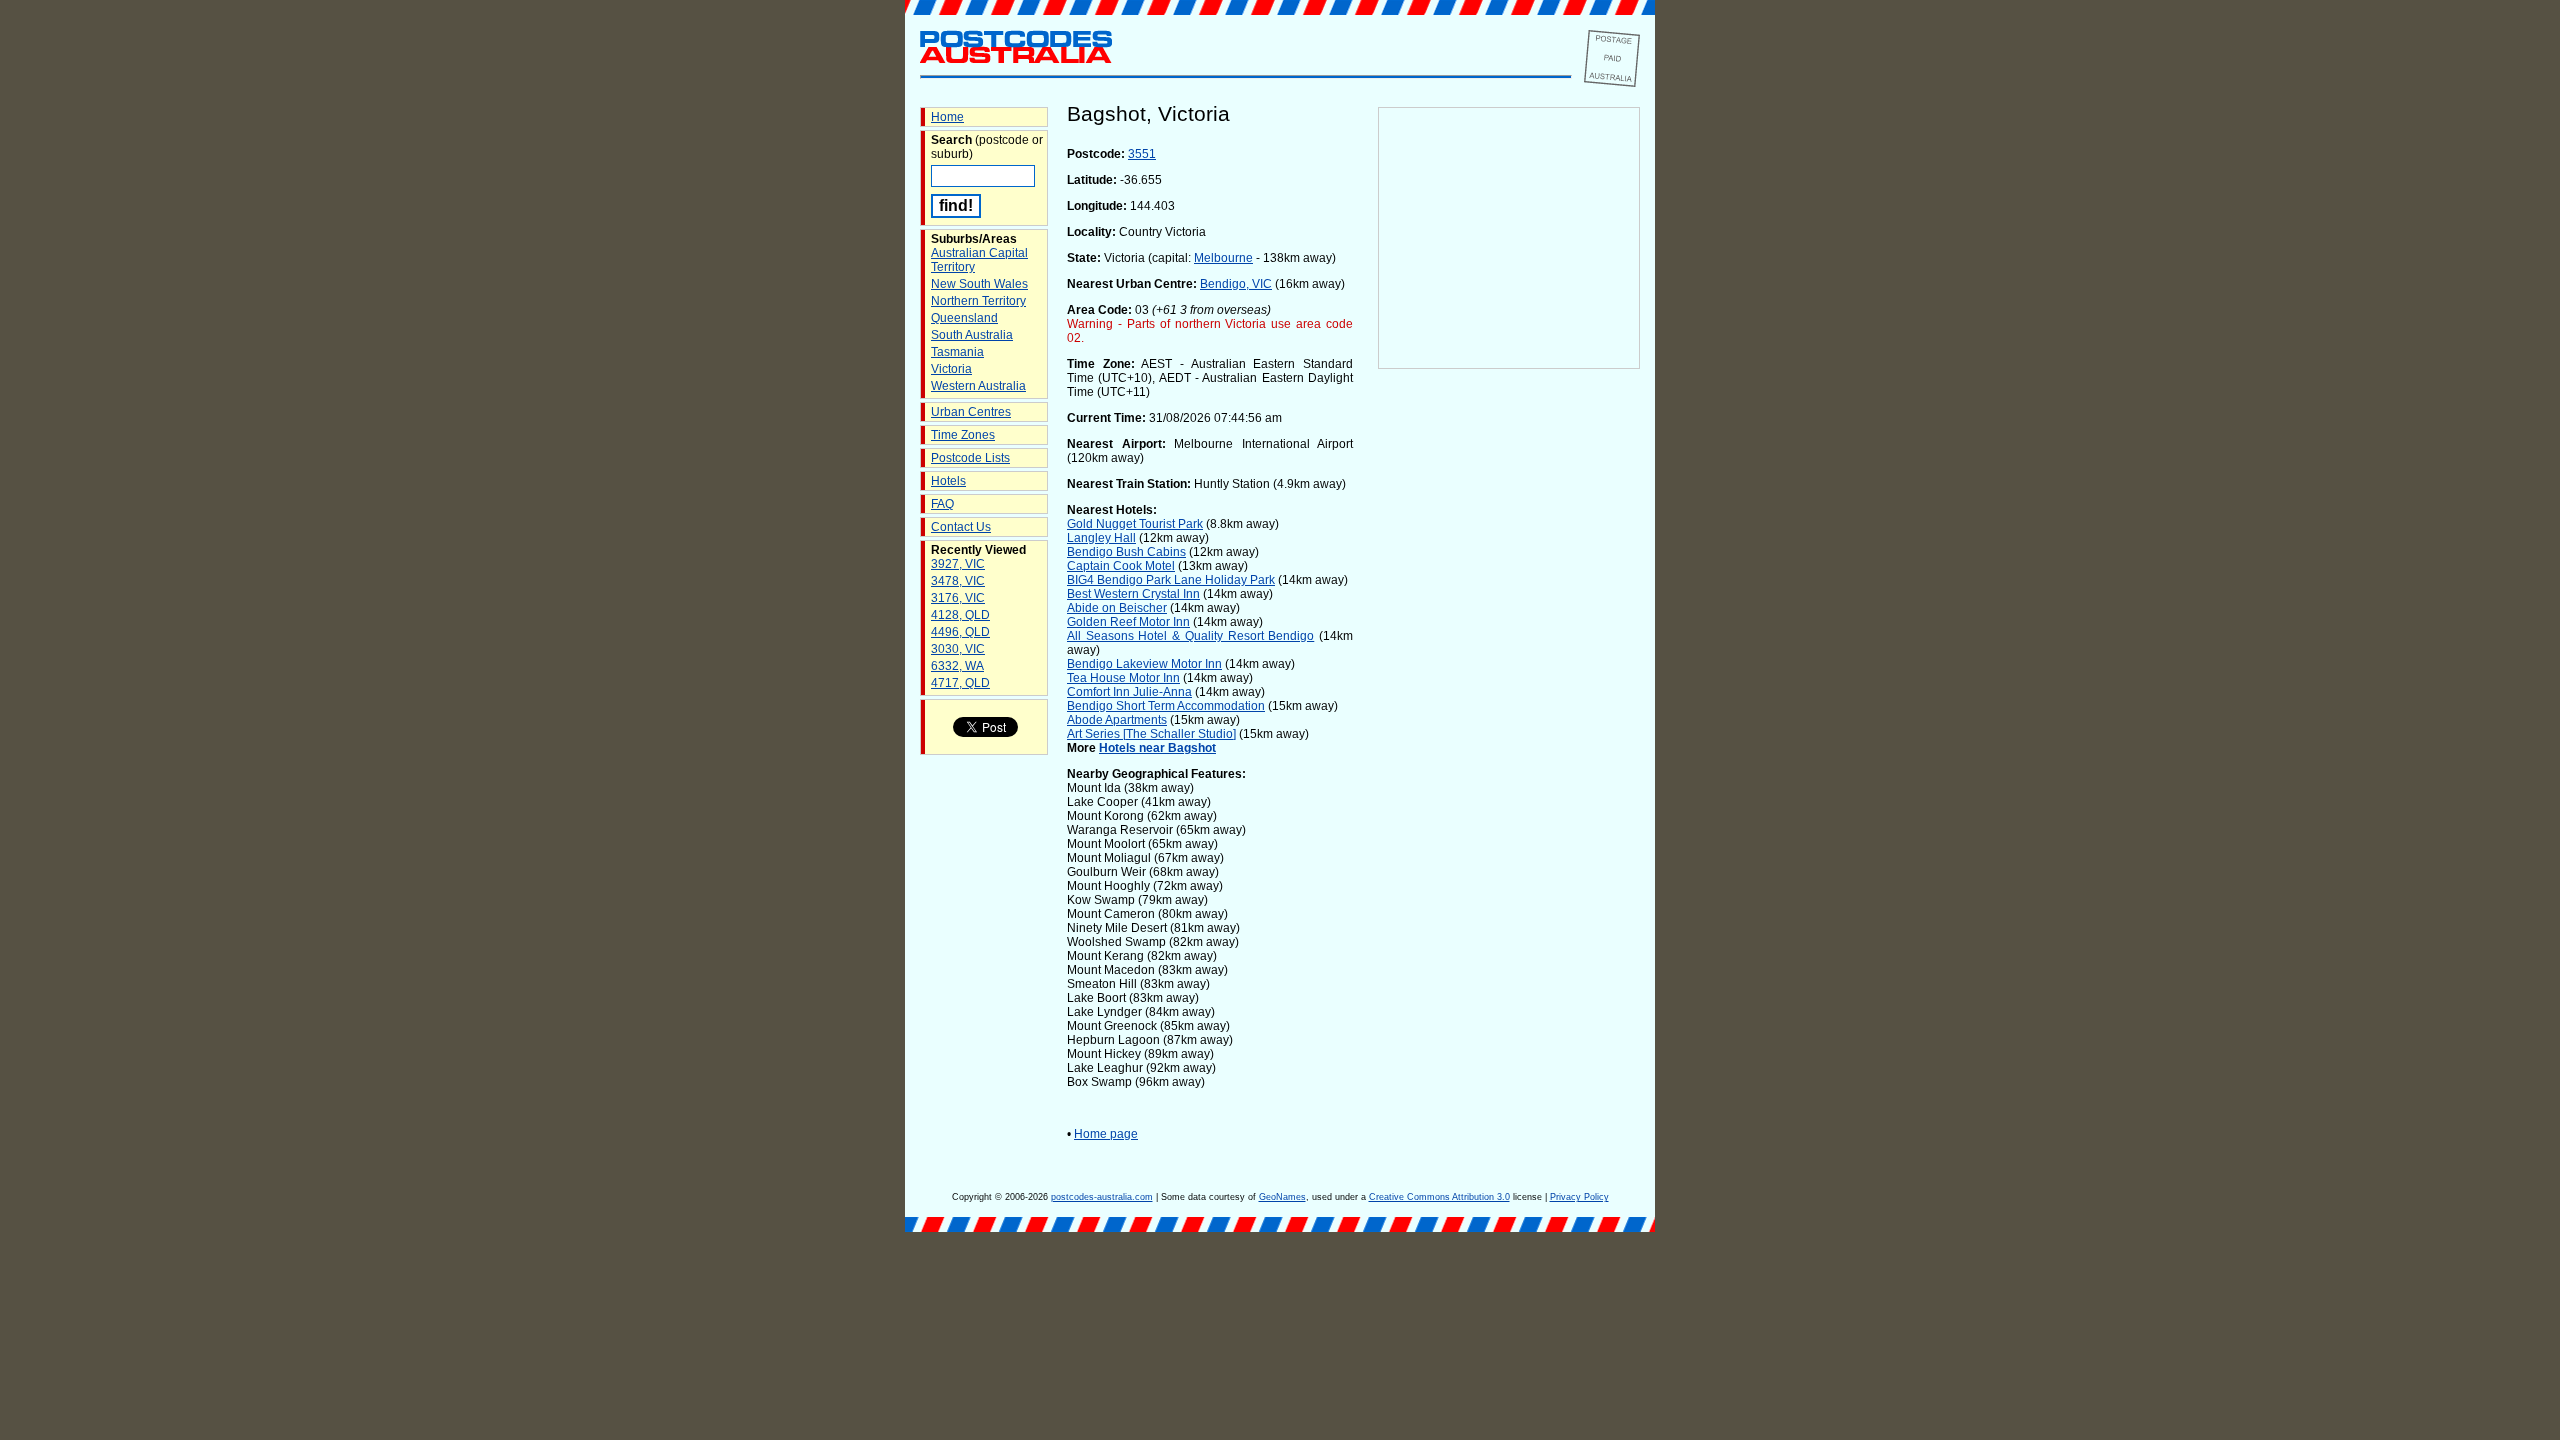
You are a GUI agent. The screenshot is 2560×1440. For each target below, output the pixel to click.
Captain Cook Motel (1121, 566)
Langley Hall (1101, 538)
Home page (1106, 1134)
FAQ (942, 504)
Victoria (951, 369)
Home (947, 117)
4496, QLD (960, 632)
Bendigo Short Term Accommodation (1166, 706)
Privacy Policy (1579, 1197)
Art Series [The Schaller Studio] (1151, 734)
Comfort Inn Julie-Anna (1129, 692)
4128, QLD (960, 615)
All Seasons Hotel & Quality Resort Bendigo (1190, 636)
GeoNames (1282, 1197)
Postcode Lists (970, 458)
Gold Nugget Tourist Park (1135, 524)
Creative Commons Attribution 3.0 (1439, 1197)
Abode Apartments (1117, 720)
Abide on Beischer (1117, 608)
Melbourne (1223, 258)
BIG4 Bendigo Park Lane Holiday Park (1171, 580)
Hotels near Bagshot (1157, 748)
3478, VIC (958, 581)
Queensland (964, 318)
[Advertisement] (1509, 701)
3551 (1142, 154)
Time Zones (963, 435)
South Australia (972, 335)
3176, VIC (958, 598)
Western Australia (978, 386)
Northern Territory (978, 301)
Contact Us (961, 527)
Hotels (948, 481)
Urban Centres (971, 412)
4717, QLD (960, 683)
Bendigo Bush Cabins (1126, 552)
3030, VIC (958, 649)
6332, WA (957, 666)
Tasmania (957, 352)
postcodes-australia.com (1102, 1197)
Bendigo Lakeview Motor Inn (1144, 664)
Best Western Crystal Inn (1133, 594)
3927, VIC (958, 564)
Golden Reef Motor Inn (1128, 622)
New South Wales (979, 284)
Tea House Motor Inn (1123, 678)
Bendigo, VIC (1236, 284)
